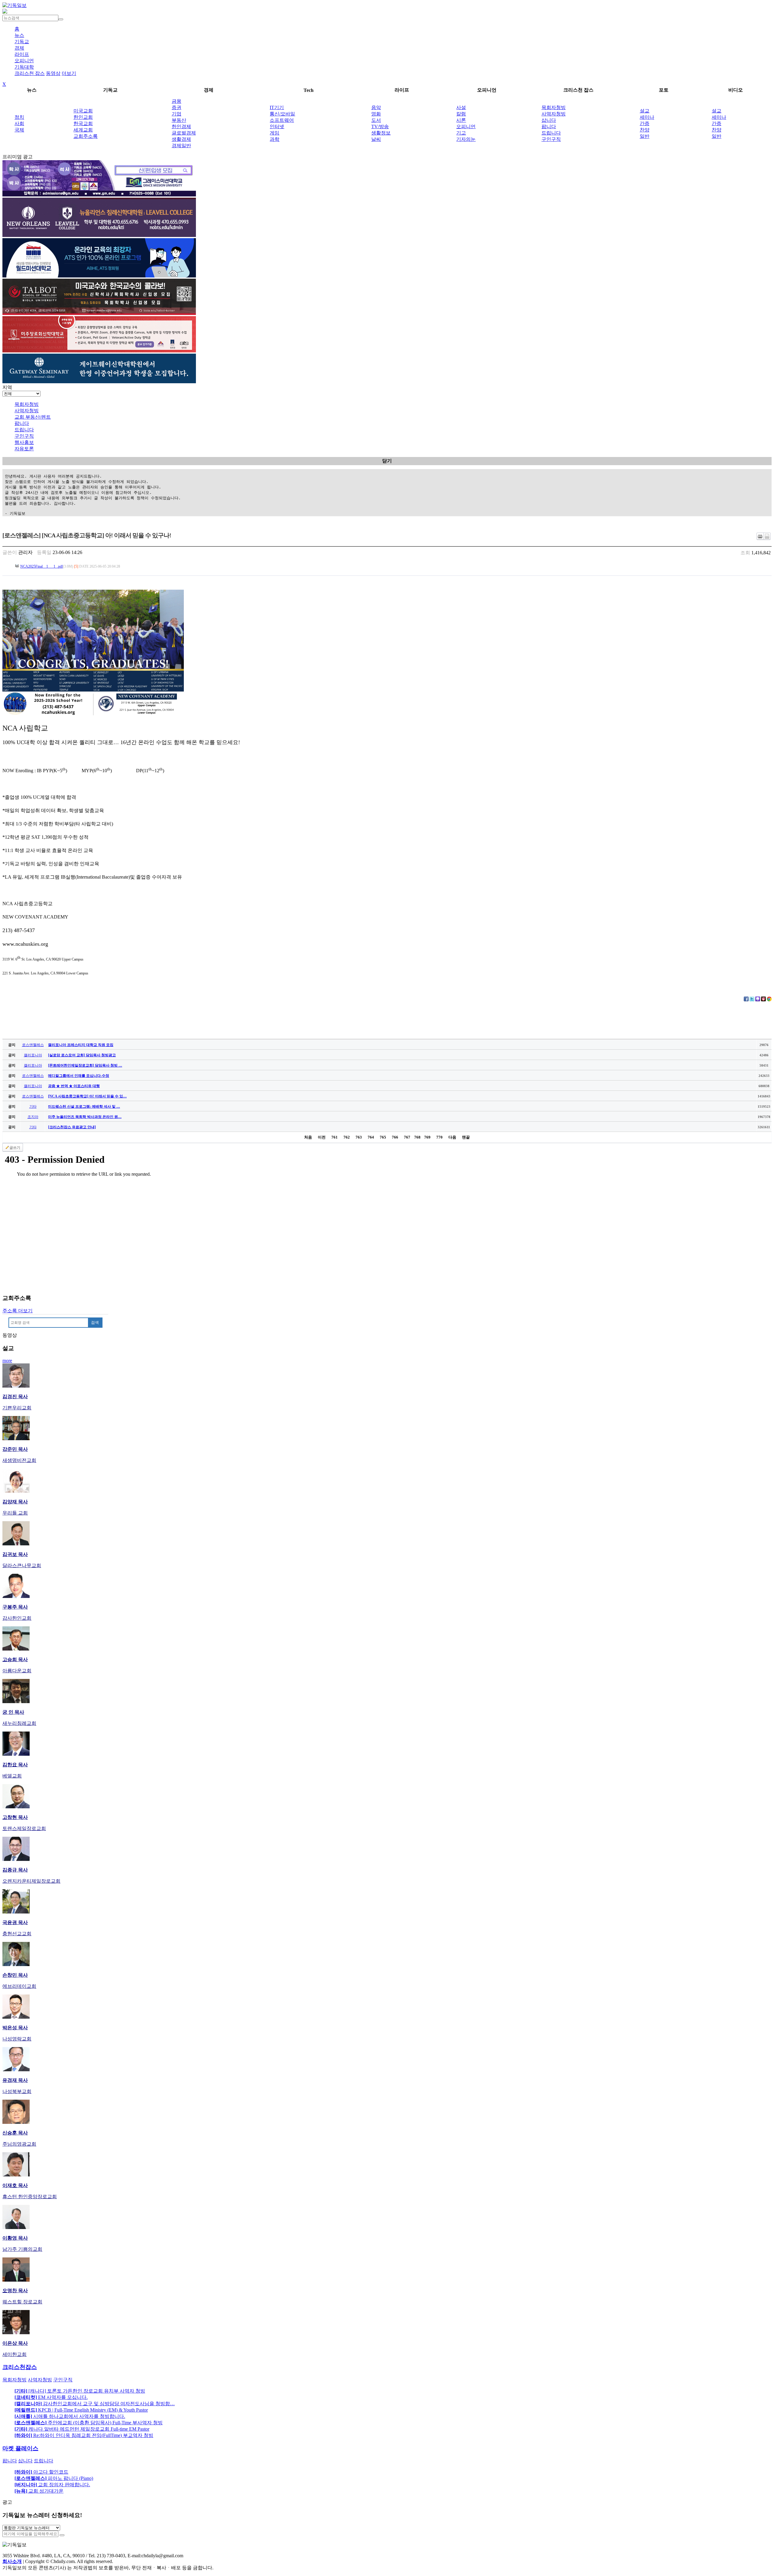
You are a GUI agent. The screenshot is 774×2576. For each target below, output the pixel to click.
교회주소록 (86, 136)
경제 (19, 48)
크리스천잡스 (20, 2367)
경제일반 (181, 146)
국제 (19, 130)
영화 (376, 114)
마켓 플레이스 (20, 2448)
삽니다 (549, 120)
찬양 (645, 130)
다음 (452, 1137)
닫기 (387, 461)
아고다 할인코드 (41, 2472)
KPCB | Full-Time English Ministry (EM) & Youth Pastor (81, 2410)
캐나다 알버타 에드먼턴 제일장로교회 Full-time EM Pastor (82, 2429)
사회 (19, 123)
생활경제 (181, 139)
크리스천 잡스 (30, 73)
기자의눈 (466, 139)
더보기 (69, 73)
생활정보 (381, 133)
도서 (376, 120)
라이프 (22, 54)
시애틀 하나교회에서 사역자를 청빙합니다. (70, 2416)
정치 (19, 117)
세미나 (647, 117)
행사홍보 (24, 442)
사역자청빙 (554, 114)
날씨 (376, 139)
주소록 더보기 (18, 1311)
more (7, 1361)
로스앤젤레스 (33, 1045)
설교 (645, 111)
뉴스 (19, 35)
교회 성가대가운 (39, 2491)
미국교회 (83, 111)
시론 (461, 120)
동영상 (53, 73)
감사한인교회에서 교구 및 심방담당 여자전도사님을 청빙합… (95, 2404)
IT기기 (277, 107)
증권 (177, 107)
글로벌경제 (184, 133)
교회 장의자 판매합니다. (52, 2485)
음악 (376, 107)
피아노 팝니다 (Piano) (54, 2478)
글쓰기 (15, 1148)
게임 (275, 133)
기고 (461, 133)
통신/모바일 (282, 114)
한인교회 (83, 117)
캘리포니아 (33, 1055)
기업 (177, 114)
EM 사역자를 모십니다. (51, 2397)
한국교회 (83, 123)
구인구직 (551, 139)
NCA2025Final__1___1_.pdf (42, 566)
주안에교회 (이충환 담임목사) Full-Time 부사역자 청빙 (89, 2423)
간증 (645, 123)
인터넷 (277, 126)
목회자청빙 (554, 107)
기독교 (22, 42)
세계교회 (83, 130)
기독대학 (24, 67)
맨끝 (466, 1137)
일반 (645, 136)
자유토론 (24, 449)
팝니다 (549, 126)
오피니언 (24, 61)
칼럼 (461, 114)
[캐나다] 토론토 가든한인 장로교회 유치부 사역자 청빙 (80, 2391)
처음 (308, 1137)
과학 (275, 139)
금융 (177, 101)
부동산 (179, 120)
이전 (322, 1137)
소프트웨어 (282, 120)
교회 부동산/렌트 (33, 417)
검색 (95, 1322)
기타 (33, 1107)
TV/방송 (380, 126)
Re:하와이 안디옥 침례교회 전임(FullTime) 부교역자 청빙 (84, 2435)
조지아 (33, 1117)
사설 (461, 107)
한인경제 (181, 126)
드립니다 (551, 133)
